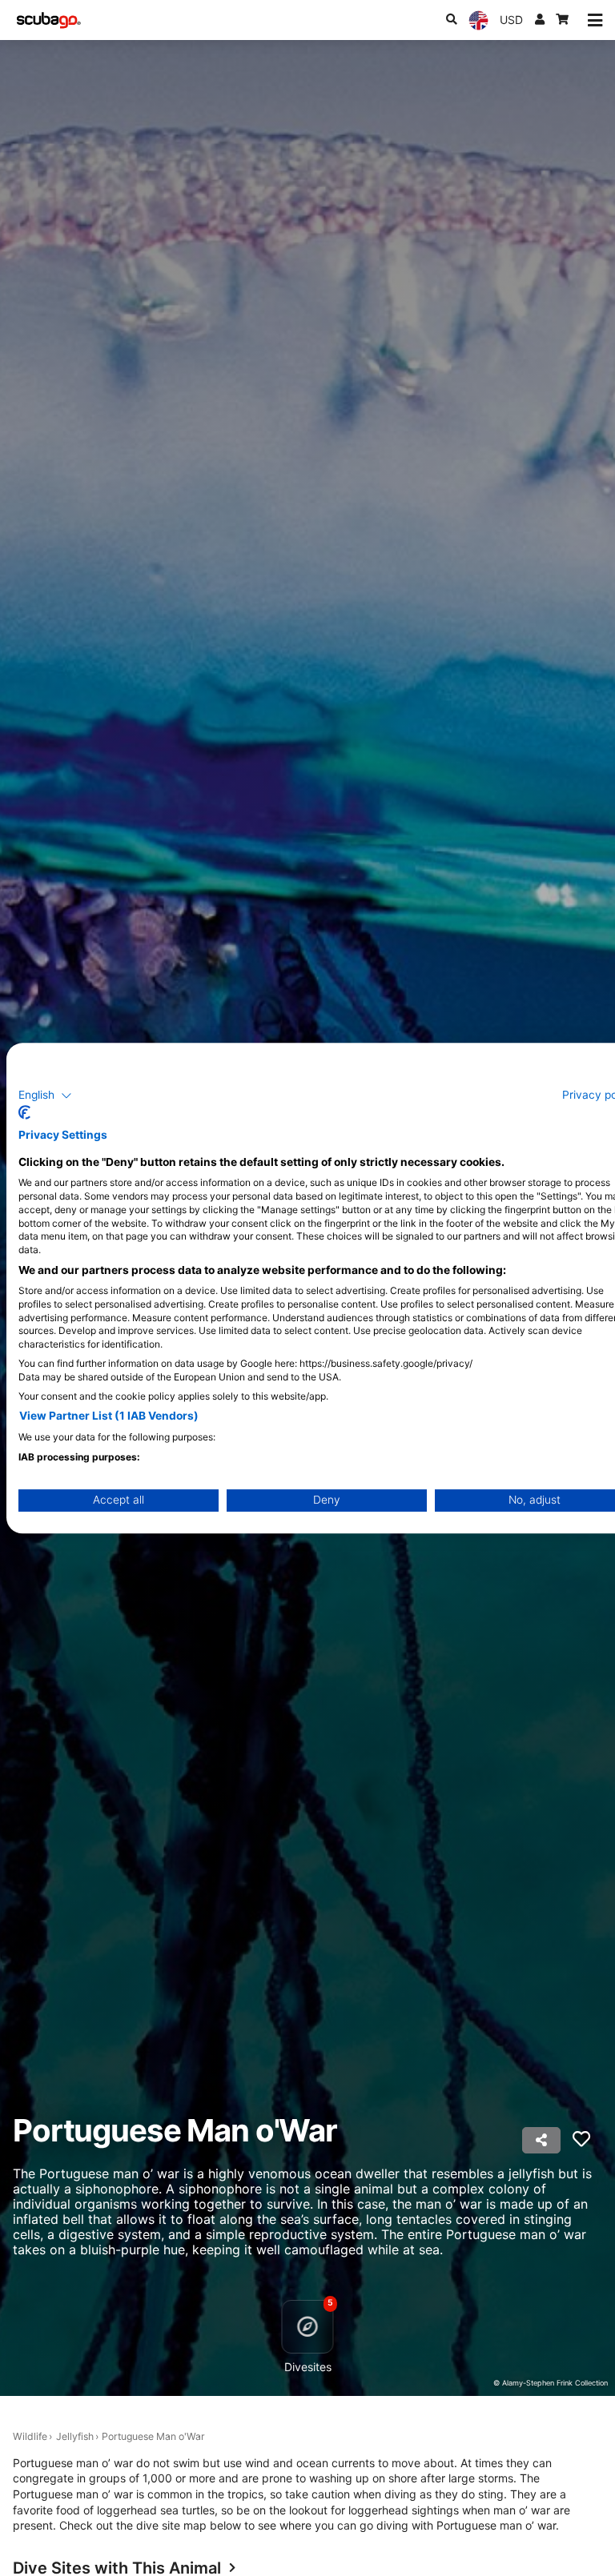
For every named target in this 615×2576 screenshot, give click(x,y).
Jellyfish (75, 2436)
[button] (45, 1096)
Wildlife (30, 2436)
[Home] (49, 20)
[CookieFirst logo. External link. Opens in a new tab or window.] (24, 1112)
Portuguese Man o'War (153, 2436)
